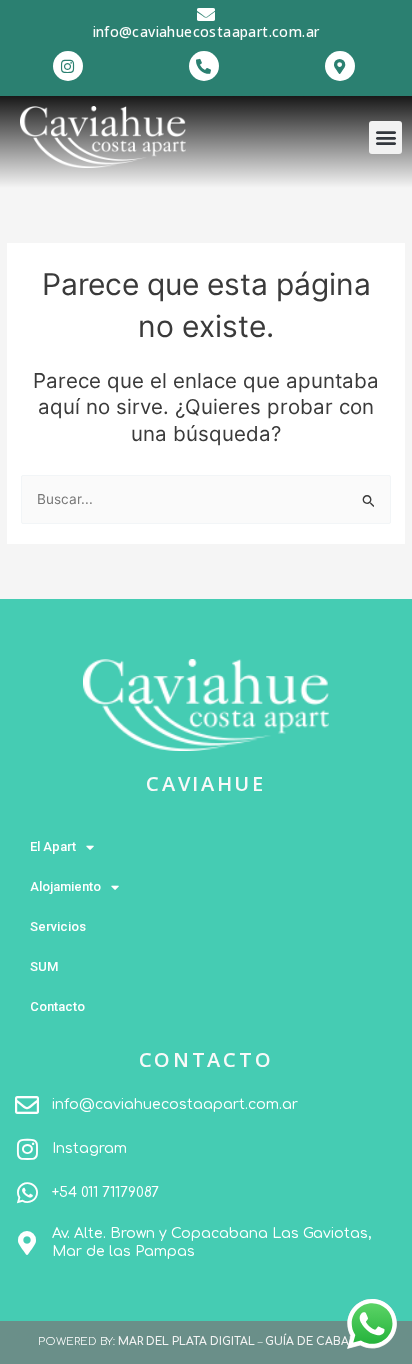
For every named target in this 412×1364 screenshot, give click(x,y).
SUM (44, 966)
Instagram (89, 1148)
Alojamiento (65, 886)
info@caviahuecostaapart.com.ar (206, 31)
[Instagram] (27, 1149)
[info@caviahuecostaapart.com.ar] (206, 14)
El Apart (53, 846)
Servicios (58, 926)
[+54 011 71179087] (27, 1193)
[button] (385, 137)
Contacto (57, 1006)
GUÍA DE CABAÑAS (319, 1341)
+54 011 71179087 (105, 1192)
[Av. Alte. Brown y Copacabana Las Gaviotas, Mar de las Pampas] (27, 1243)
